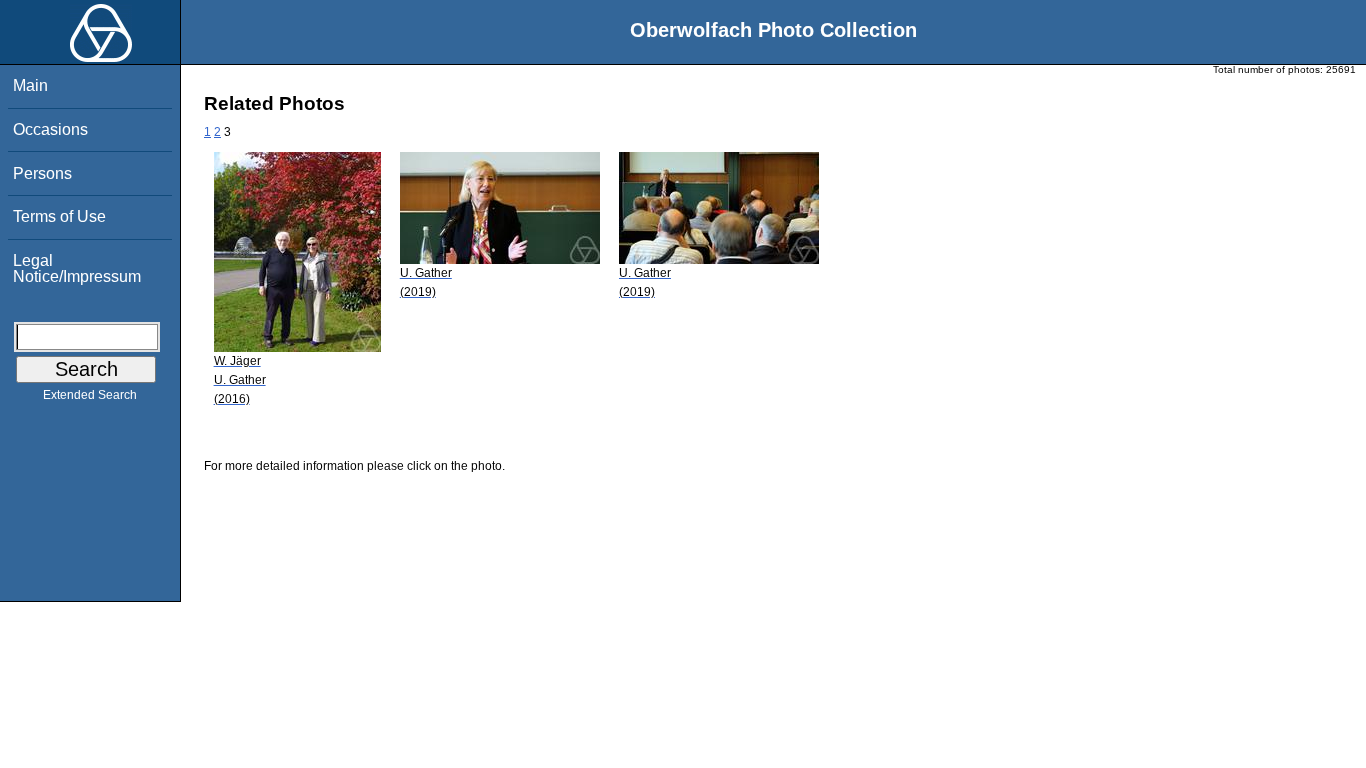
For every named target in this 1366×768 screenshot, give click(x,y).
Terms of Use (59, 216)
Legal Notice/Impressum (77, 268)
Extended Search (90, 395)
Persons (42, 173)
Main (30, 85)
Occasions (50, 129)
